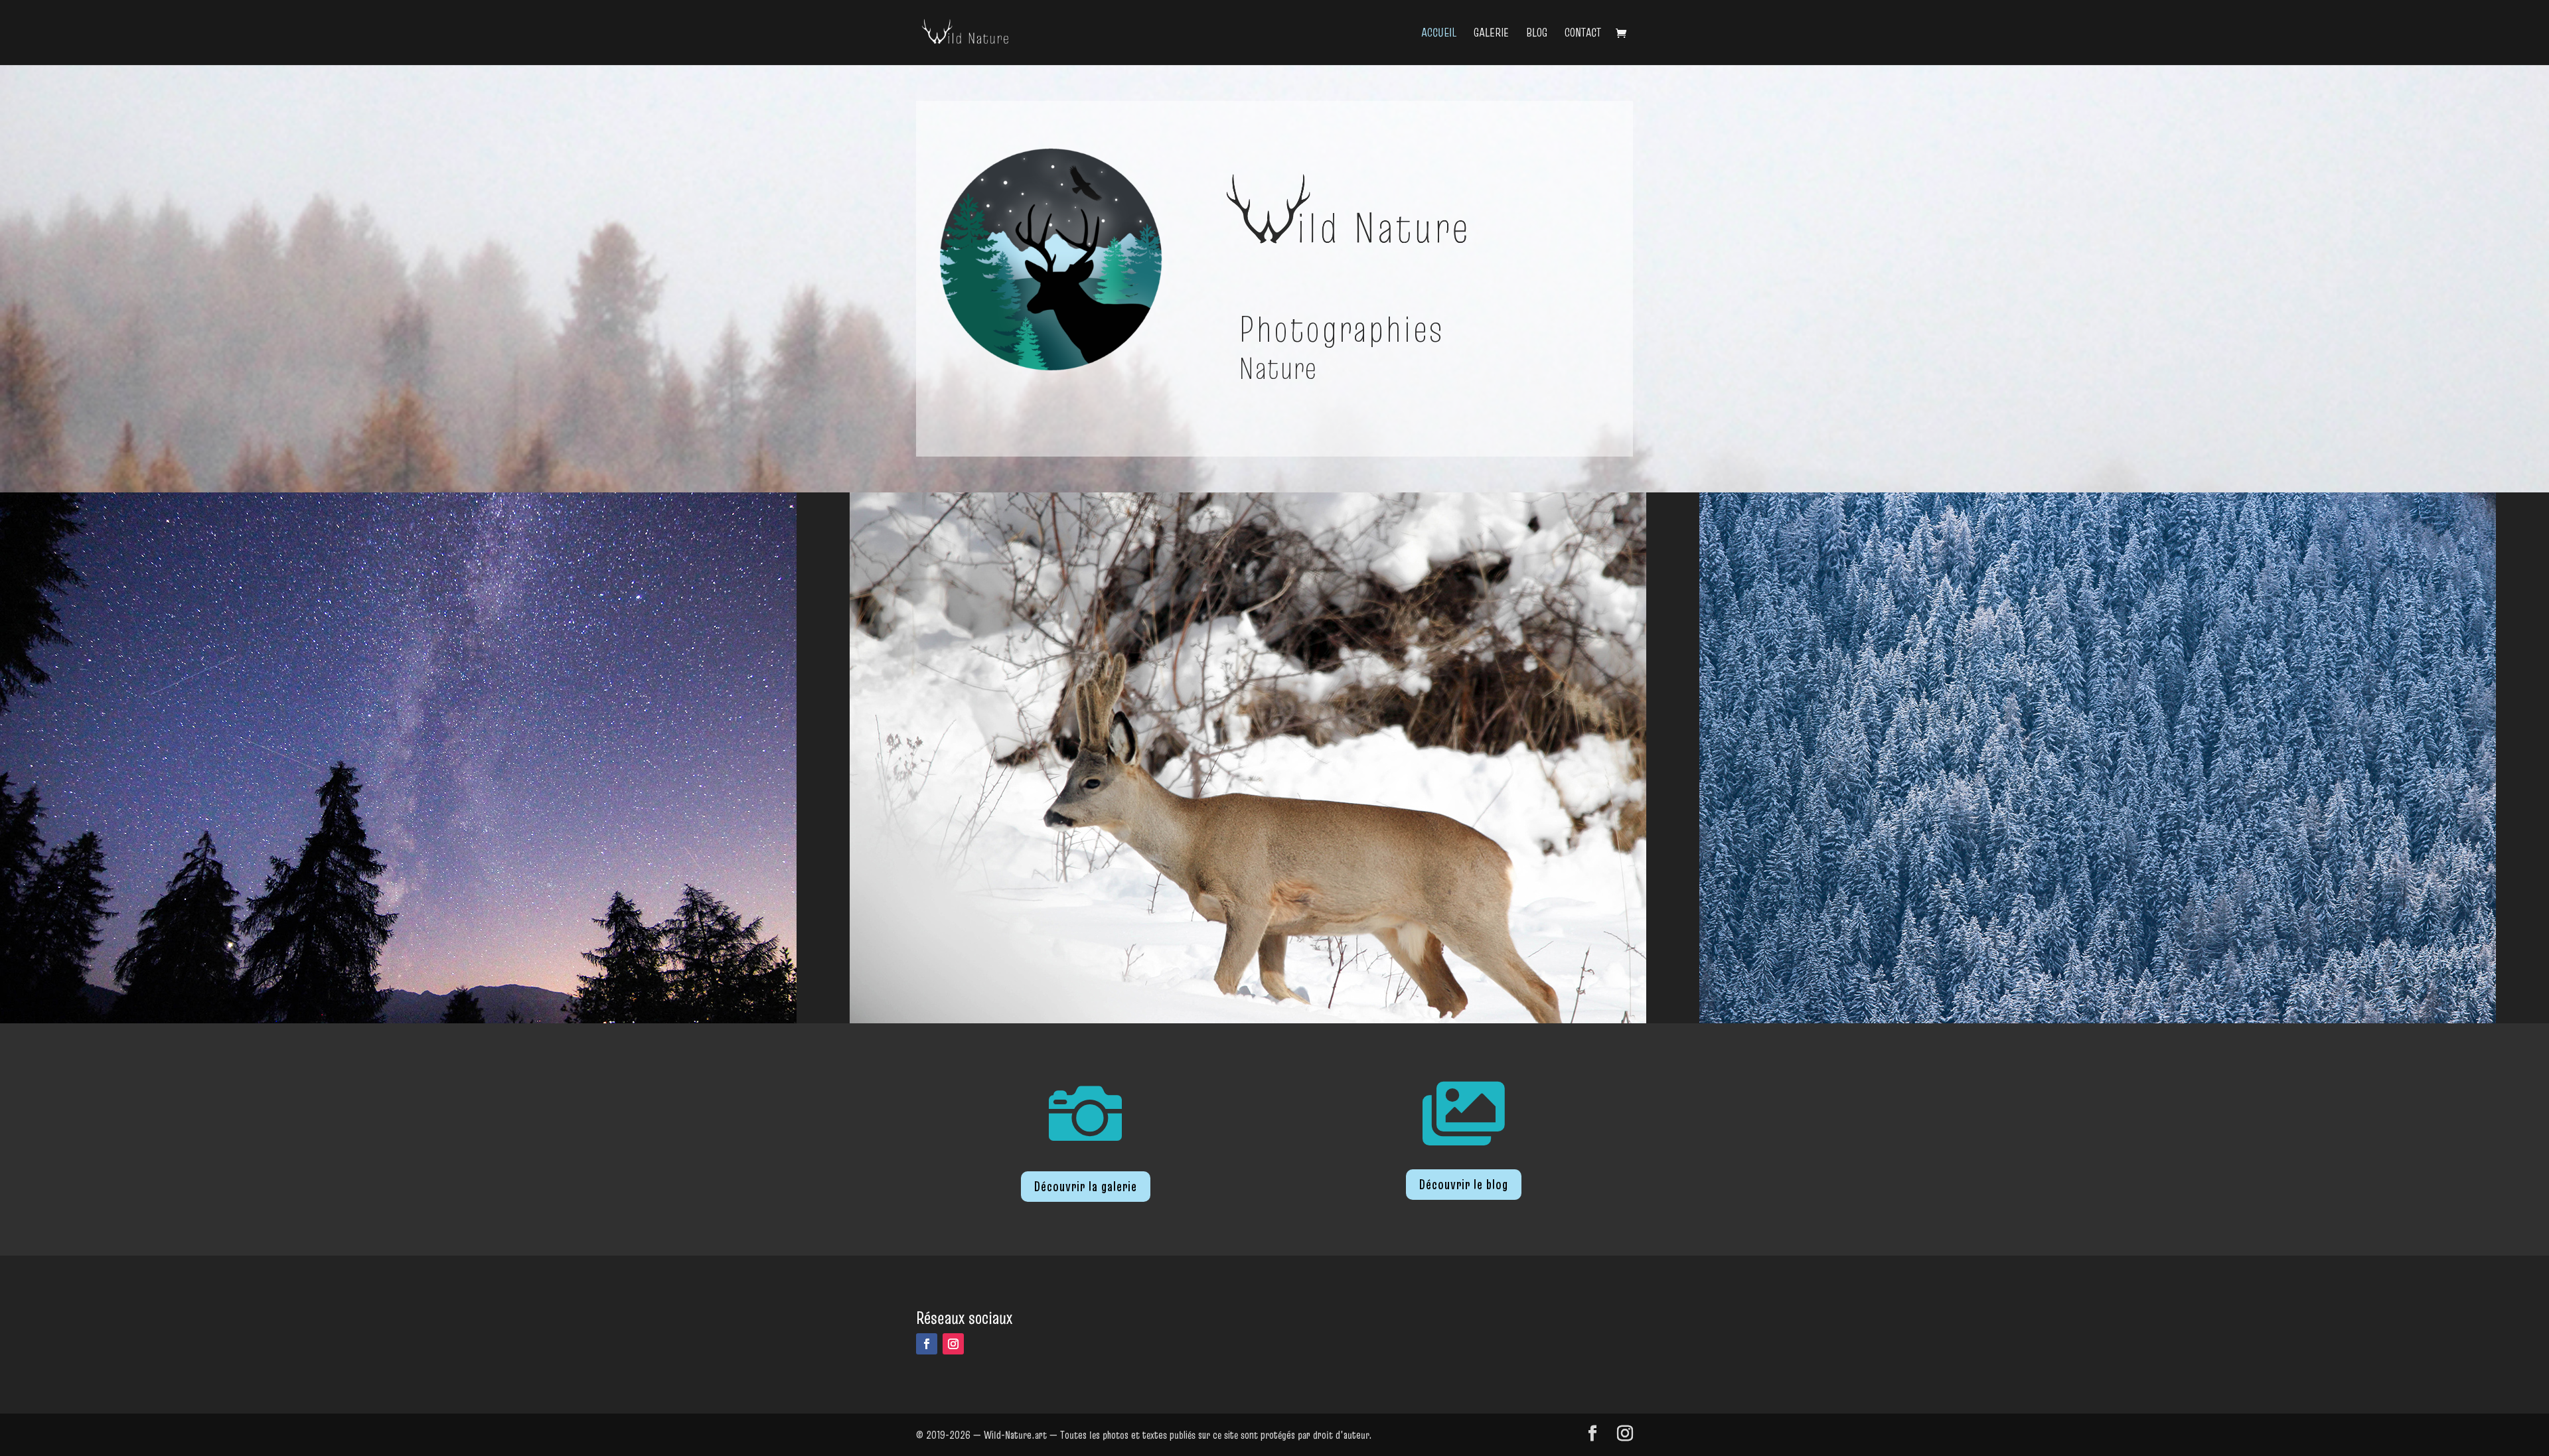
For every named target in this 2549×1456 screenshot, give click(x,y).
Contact (1583, 34)
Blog (1537, 34)
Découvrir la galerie (1086, 1187)
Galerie (1491, 34)
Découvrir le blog (1464, 1185)
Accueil (1439, 34)
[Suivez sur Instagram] (953, 1344)
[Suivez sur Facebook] (927, 1344)
